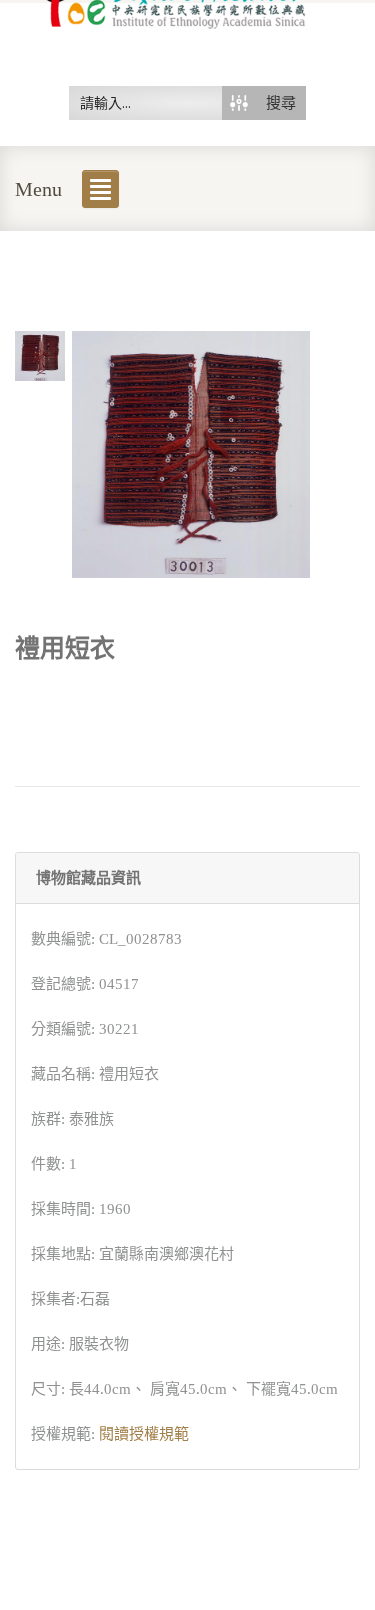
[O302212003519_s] (40, 354)
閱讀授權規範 (144, 1434)
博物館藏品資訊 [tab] (88, 878)
